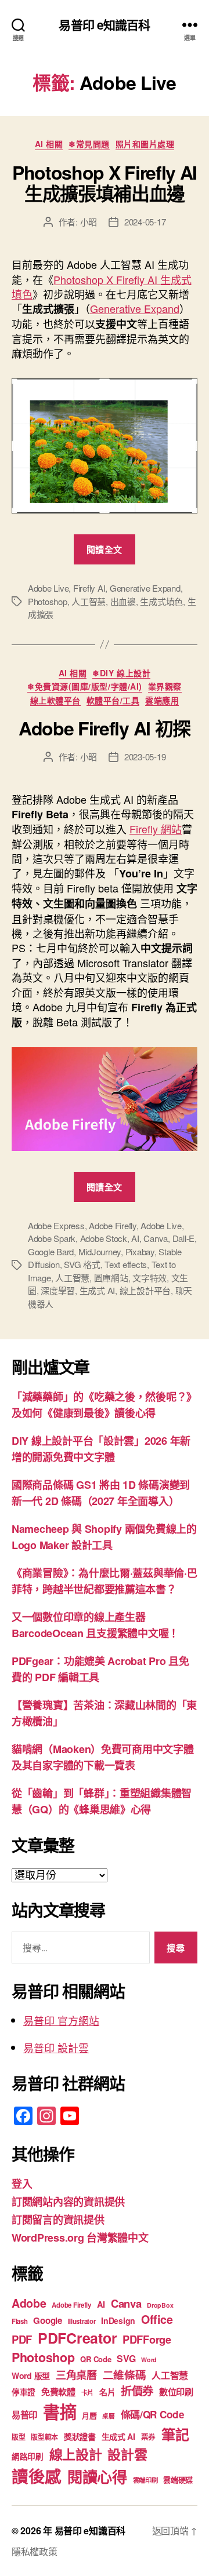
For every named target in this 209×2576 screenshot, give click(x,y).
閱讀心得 (97, 2477)
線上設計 (76, 2454)
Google (47, 2320)
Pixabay (140, 1251)
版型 (18, 2437)
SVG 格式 (82, 1264)
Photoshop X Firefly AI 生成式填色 (102, 287)
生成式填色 (161, 601)
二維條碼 (125, 2375)
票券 (148, 2437)
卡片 (87, 2393)
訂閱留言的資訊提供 (58, 2220)
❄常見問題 (89, 144)
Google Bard (51, 1251)
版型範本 (44, 2437)
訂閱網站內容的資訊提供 (68, 2202)
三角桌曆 (76, 2375)
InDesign (118, 2320)
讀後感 (37, 2476)
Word (149, 2360)
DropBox (160, 2305)
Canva (156, 1238)
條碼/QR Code (153, 2414)
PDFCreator (77, 2338)
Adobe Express (56, 1225)
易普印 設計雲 (56, 2047)
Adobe (29, 2303)
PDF (22, 2339)
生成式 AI (97, 1290)
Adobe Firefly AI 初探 (105, 728)
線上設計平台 (145, 1290)
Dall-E (183, 1238)
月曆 (89, 2415)
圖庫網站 (111, 1278)
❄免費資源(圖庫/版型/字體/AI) (84, 687)
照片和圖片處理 (145, 144)
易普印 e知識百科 (104, 25)
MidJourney (100, 1251)
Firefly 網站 (156, 829)
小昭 (89, 222)
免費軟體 (58, 2392)
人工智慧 (89, 601)
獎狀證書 (80, 2436)
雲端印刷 (145, 2480)
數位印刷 (176, 2392)
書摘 (60, 2411)
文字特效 (149, 1278)
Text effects (126, 1264)
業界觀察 (165, 687)
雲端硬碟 (178, 2480)
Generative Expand (135, 308)
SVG (126, 2358)
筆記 (175, 2434)
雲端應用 (162, 701)
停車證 (24, 2392)
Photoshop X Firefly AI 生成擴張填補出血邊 (105, 183)
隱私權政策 (35, 2551)
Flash (20, 2321)
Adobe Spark (52, 1238)
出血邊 (123, 601)
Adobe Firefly (113, 1225)
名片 (107, 2392)
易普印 (24, 2415)
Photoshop (48, 601)
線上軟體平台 (55, 701)
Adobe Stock (104, 1238)
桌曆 (108, 2416)
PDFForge (147, 2339)
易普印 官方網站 (61, 2020)
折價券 (137, 2391)
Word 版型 (31, 2375)
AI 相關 (49, 144)
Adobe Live (48, 588)
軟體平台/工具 (113, 701)
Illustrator (82, 2321)
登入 (22, 2184)
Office (157, 2319)
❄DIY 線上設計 (121, 673)
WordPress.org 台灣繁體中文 (80, 2238)
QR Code (96, 2359)
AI (135, 1238)
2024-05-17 (145, 222)
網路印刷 (28, 2456)
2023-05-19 (145, 757)
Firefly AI (89, 588)
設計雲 (127, 2454)
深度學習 (58, 1290)
